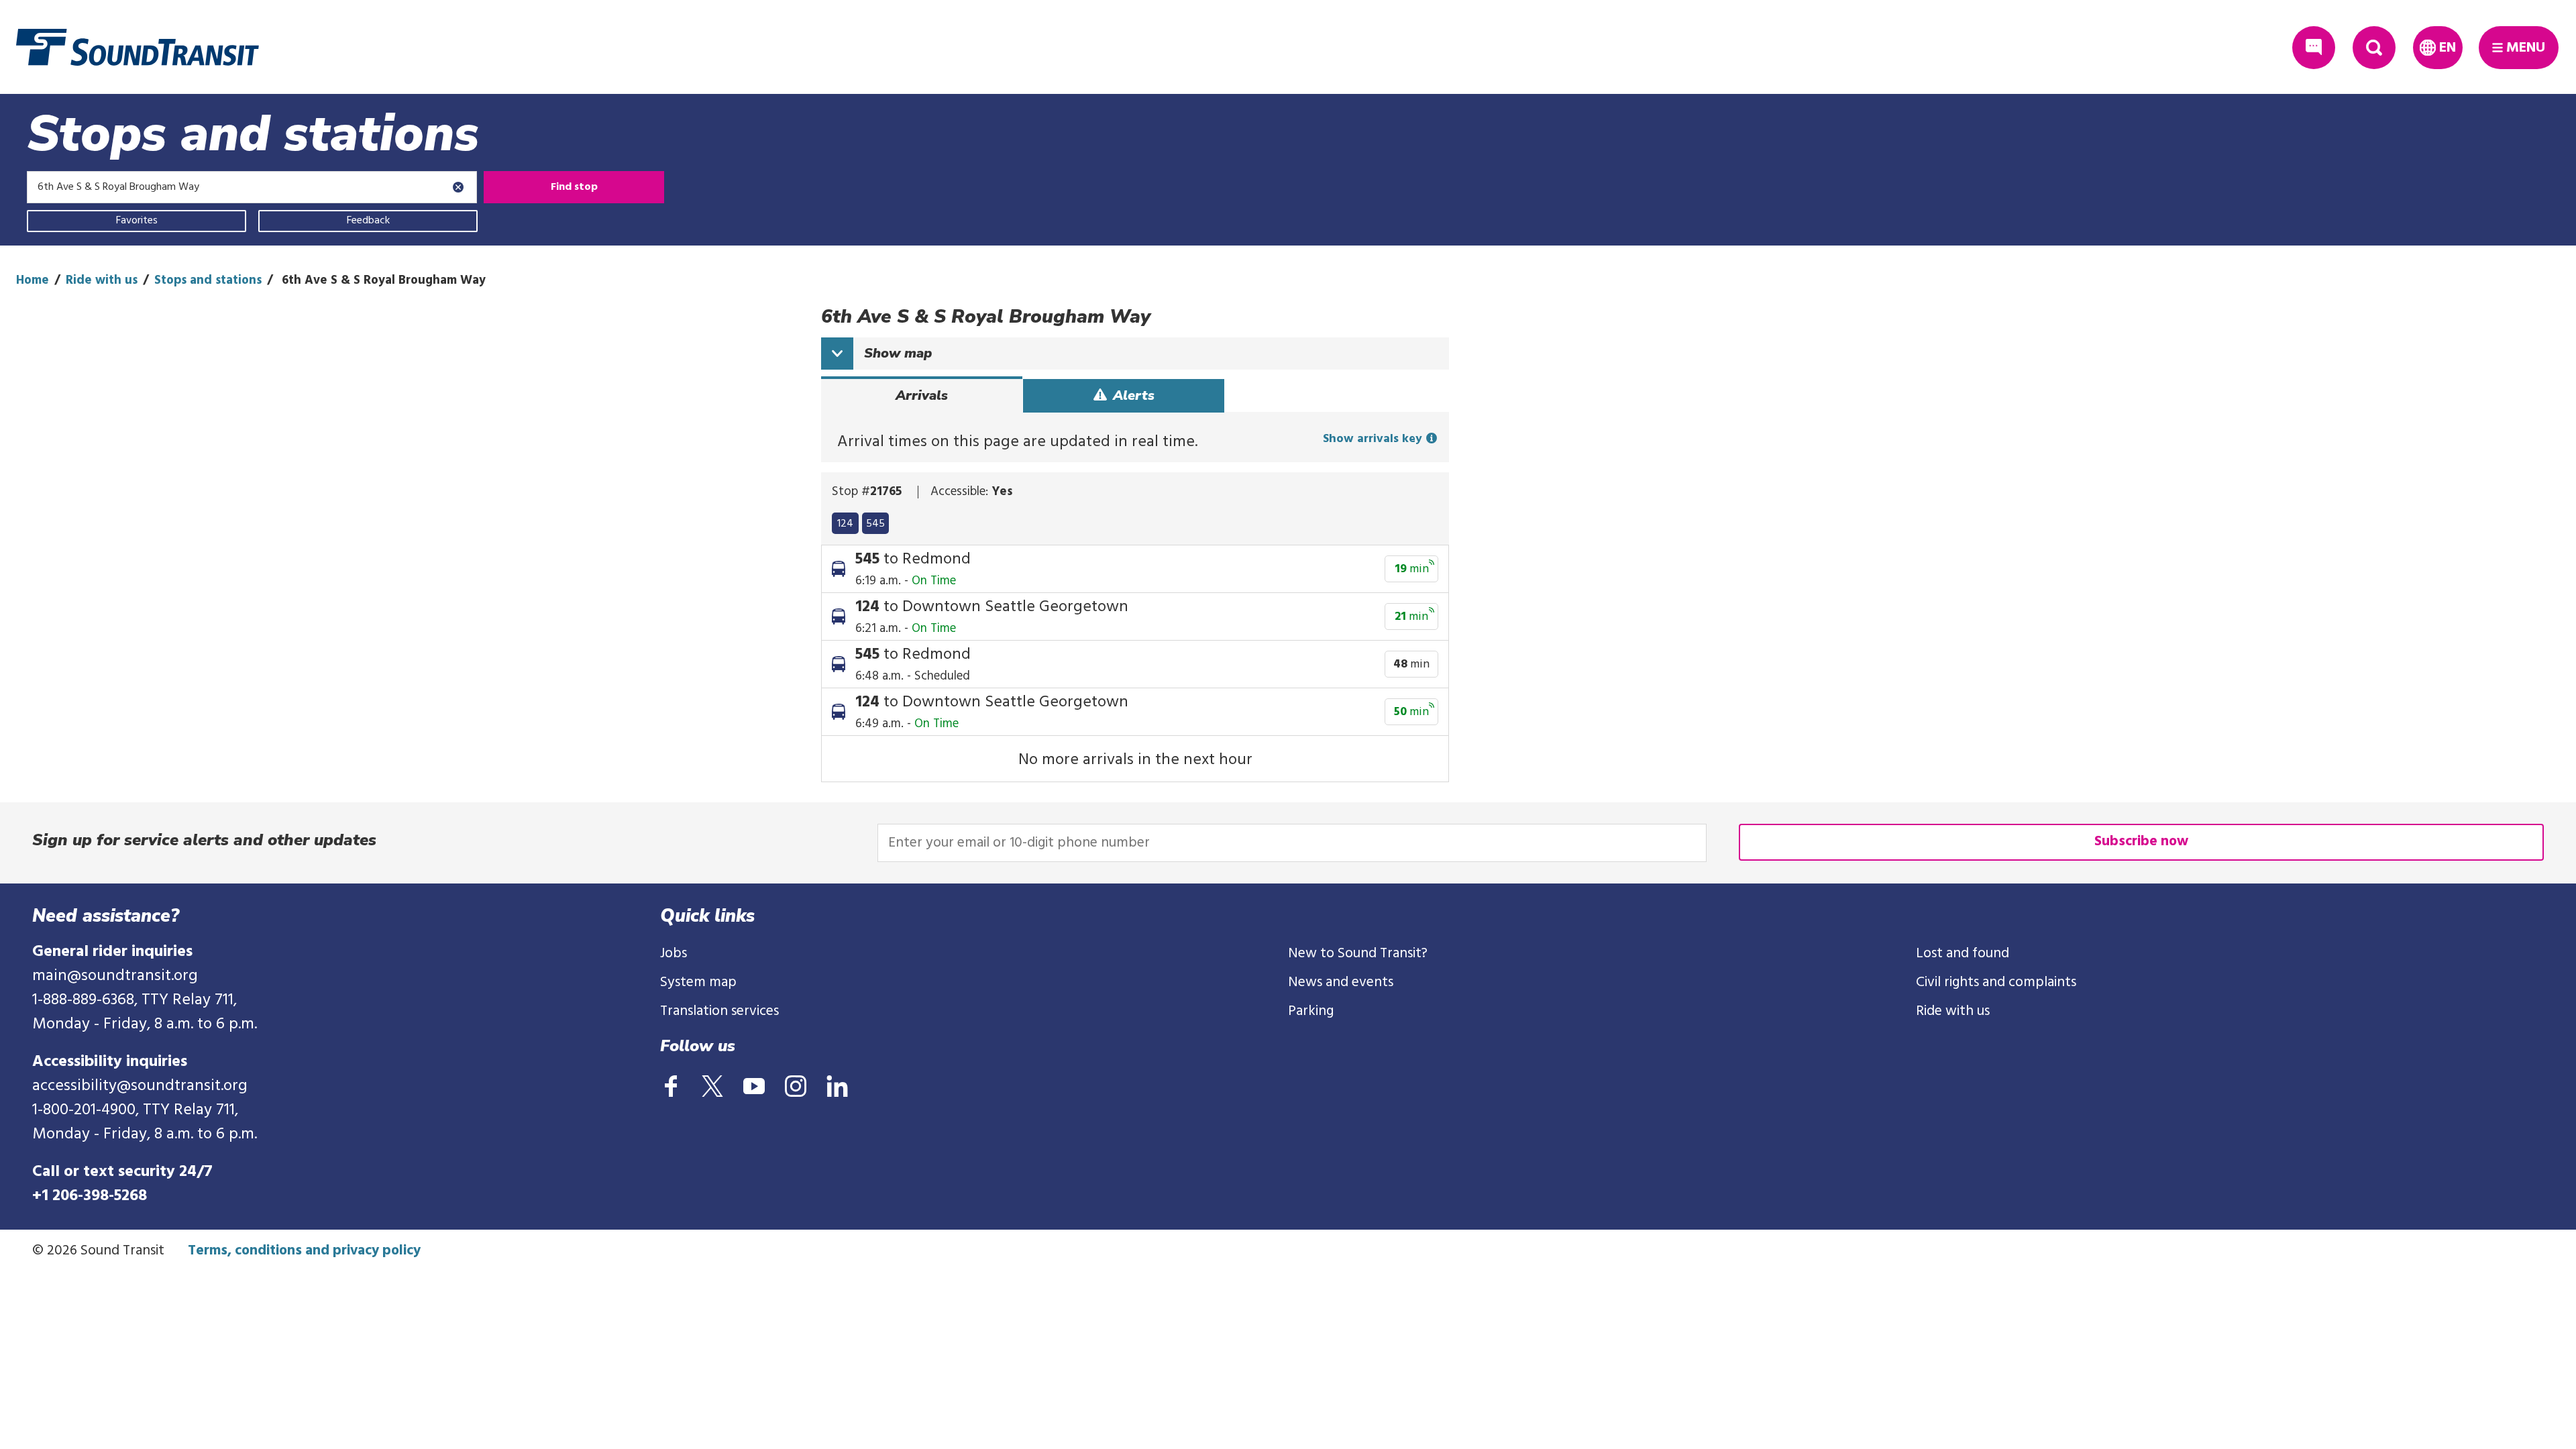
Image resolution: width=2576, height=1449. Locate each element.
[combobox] (252, 187)
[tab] (922, 396)
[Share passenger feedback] (2314, 48)
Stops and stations (208, 280)
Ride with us (102, 280)
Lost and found (1963, 954)
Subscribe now (2141, 842)
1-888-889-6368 (83, 1000)
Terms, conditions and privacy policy (304, 1251)
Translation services (719, 1011)
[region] (1135, 521)
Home (33, 280)
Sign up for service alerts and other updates (204, 840)
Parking (1311, 1011)
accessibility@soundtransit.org (140, 1086)
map (898, 353)
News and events (1341, 982)
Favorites (137, 221)
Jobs (674, 954)
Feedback (368, 221)
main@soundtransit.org (115, 976)
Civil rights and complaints (1996, 982)
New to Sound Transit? (1358, 954)
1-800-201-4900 (84, 1110)
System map (698, 982)
